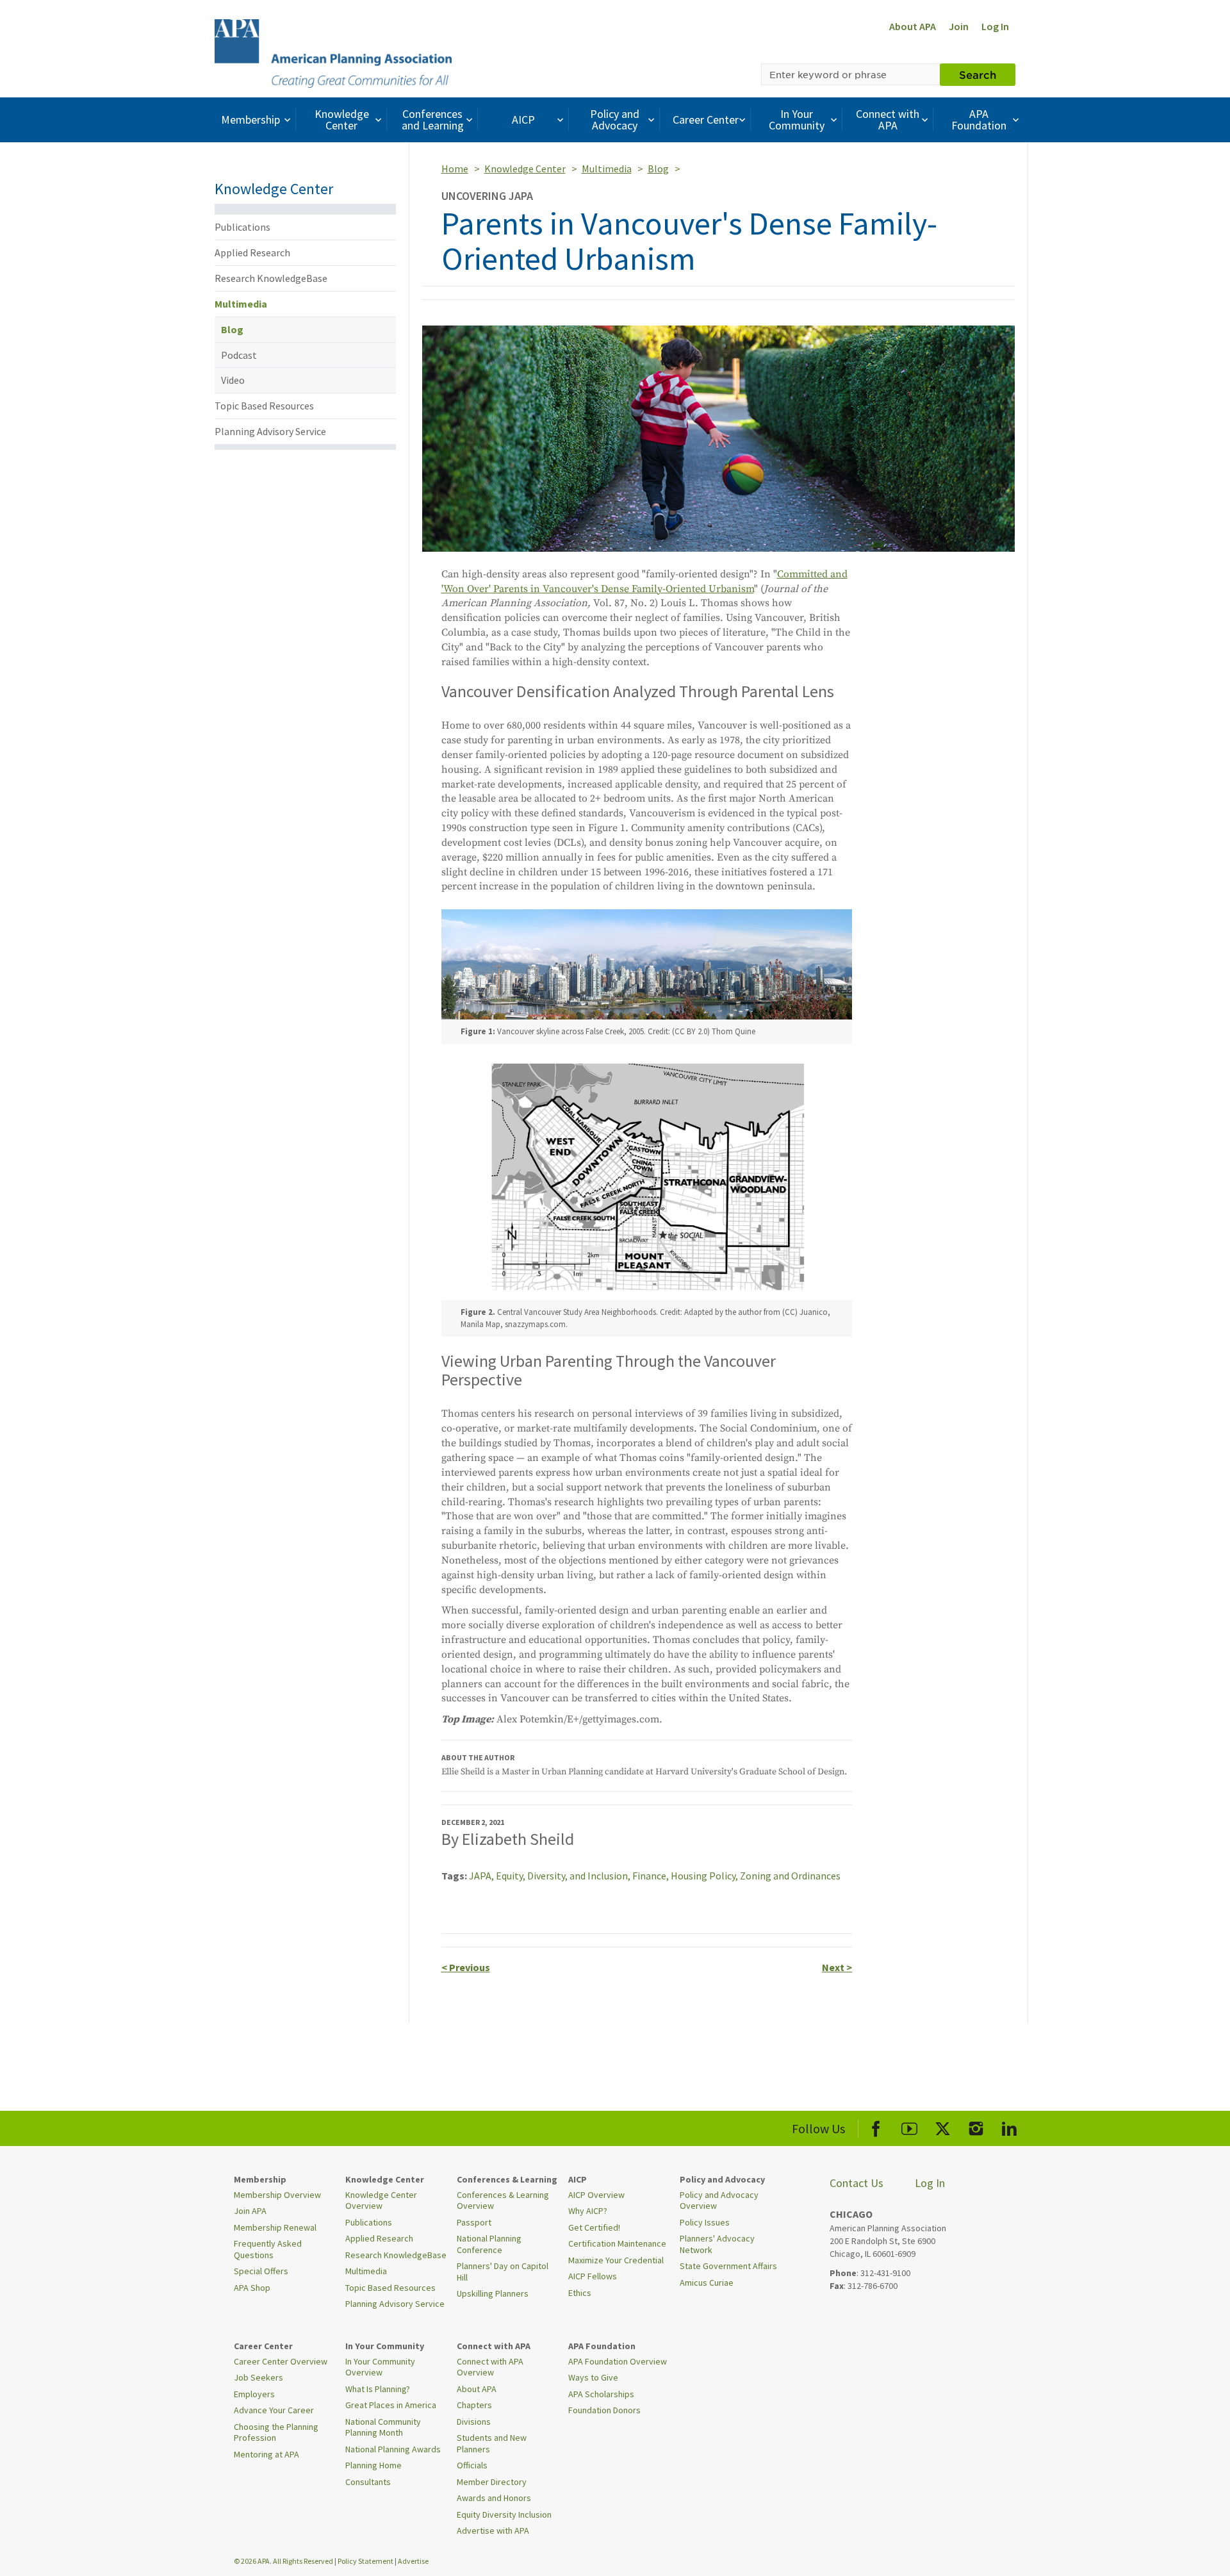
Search (978, 74)
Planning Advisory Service (270, 431)
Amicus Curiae (707, 2283)
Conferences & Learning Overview (503, 2200)
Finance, (652, 1876)
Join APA (250, 2211)
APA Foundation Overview (618, 2361)
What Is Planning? (378, 2389)
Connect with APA (888, 120)
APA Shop (252, 2288)
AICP (523, 120)
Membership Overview (277, 2195)
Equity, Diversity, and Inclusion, (564, 1876)
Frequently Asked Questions (268, 2249)
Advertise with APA (493, 2531)
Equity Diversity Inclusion (504, 2514)
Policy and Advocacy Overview (719, 2200)
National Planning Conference (489, 2244)
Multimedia (241, 304)
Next (837, 1967)
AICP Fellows (593, 2276)
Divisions (474, 2422)
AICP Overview (596, 2195)
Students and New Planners (492, 2443)
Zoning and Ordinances (790, 1876)
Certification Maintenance (617, 2243)
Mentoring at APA (266, 2454)
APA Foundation (979, 120)
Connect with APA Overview (490, 2367)
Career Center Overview (281, 2361)
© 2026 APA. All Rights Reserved (284, 2561)
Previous (466, 1967)
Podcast (239, 355)
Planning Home (373, 2465)
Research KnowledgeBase (271, 278)
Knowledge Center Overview (381, 2200)
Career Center (706, 120)
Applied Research (252, 252)
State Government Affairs (728, 2266)
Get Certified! (594, 2227)
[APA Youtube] (909, 2126)
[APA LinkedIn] (1009, 2126)
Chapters (474, 2405)
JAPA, (482, 1876)
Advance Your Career (274, 2410)
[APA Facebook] (876, 2126)
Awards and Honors (494, 2498)
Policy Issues (705, 2222)
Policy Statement (365, 2561)
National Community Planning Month (383, 2427)
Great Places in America (391, 2405)
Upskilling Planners (493, 2293)
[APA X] (943, 2126)
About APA (913, 26)
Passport (474, 2222)
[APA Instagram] (976, 2126)
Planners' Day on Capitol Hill (503, 2272)
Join (959, 26)
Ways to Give (593, 2377)
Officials (472, 2465)
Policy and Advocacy (615, 120)
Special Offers (261, 2271)
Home (455, 169)
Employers (254, 2394)
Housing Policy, (705, 1876)
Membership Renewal (275, 2227)
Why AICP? (588, 2211)
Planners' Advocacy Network (717, 2244)
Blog (232, 329)
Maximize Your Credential (616, 2260)
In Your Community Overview (380, 2367)
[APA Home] (333, 52)
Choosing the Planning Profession (276, 2432)
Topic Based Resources (264, 406)
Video (233, 380)
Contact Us (857, 2183)
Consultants (368, 2482)
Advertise (413, 2561)
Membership (250, 120)
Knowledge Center (342, 120)
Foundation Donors (604, 2410)
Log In (995, 26)
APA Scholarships (601, 2394)
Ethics (580, 2293)
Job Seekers (258, 2377)
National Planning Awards (393, 2449)
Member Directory (492, 2482)
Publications (242, 227)
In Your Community (797, 120)
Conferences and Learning (433, 120)
